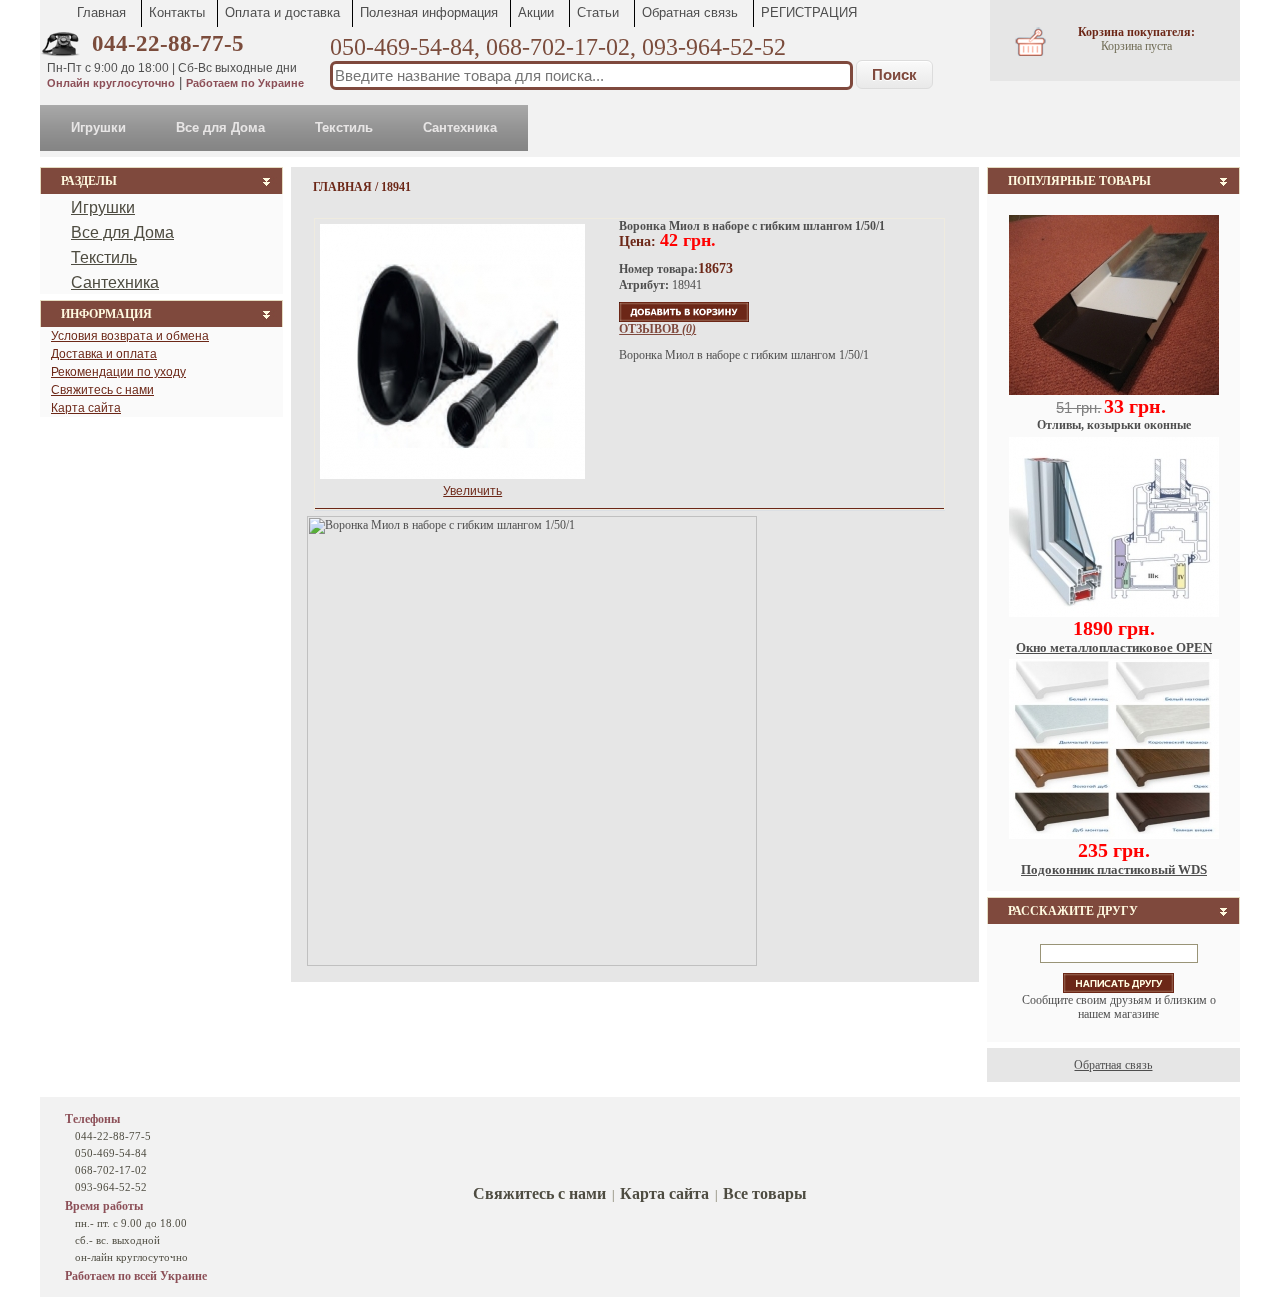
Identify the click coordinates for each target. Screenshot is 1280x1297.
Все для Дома (220, 127)
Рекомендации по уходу (118, 372)
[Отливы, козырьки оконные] (1114, 391)
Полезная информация (429, 12)
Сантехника (460, 127)
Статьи (598, 12)
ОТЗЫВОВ (657, 329)
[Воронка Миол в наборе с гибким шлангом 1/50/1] (452, 336)
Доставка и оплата (104, 354)
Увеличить (472, 491)
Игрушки (98, 127)
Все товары (765, 1193)
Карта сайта (86, 408)
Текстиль (344, 127)
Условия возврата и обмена (130, 336)
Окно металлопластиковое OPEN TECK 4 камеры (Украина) (1114, 655)
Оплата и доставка (282, 12)
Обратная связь (690, 12)
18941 (396, 187)
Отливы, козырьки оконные (1114, 425)
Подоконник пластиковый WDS (1114, 869)
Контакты (177, 12)
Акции (536, 12)
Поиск (894, 74)
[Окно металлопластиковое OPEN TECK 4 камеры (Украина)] (1114, 613)
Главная (101, 12)
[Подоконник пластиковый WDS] (1114, 835)
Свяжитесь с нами (102, 390)
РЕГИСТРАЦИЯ (809, 12)
